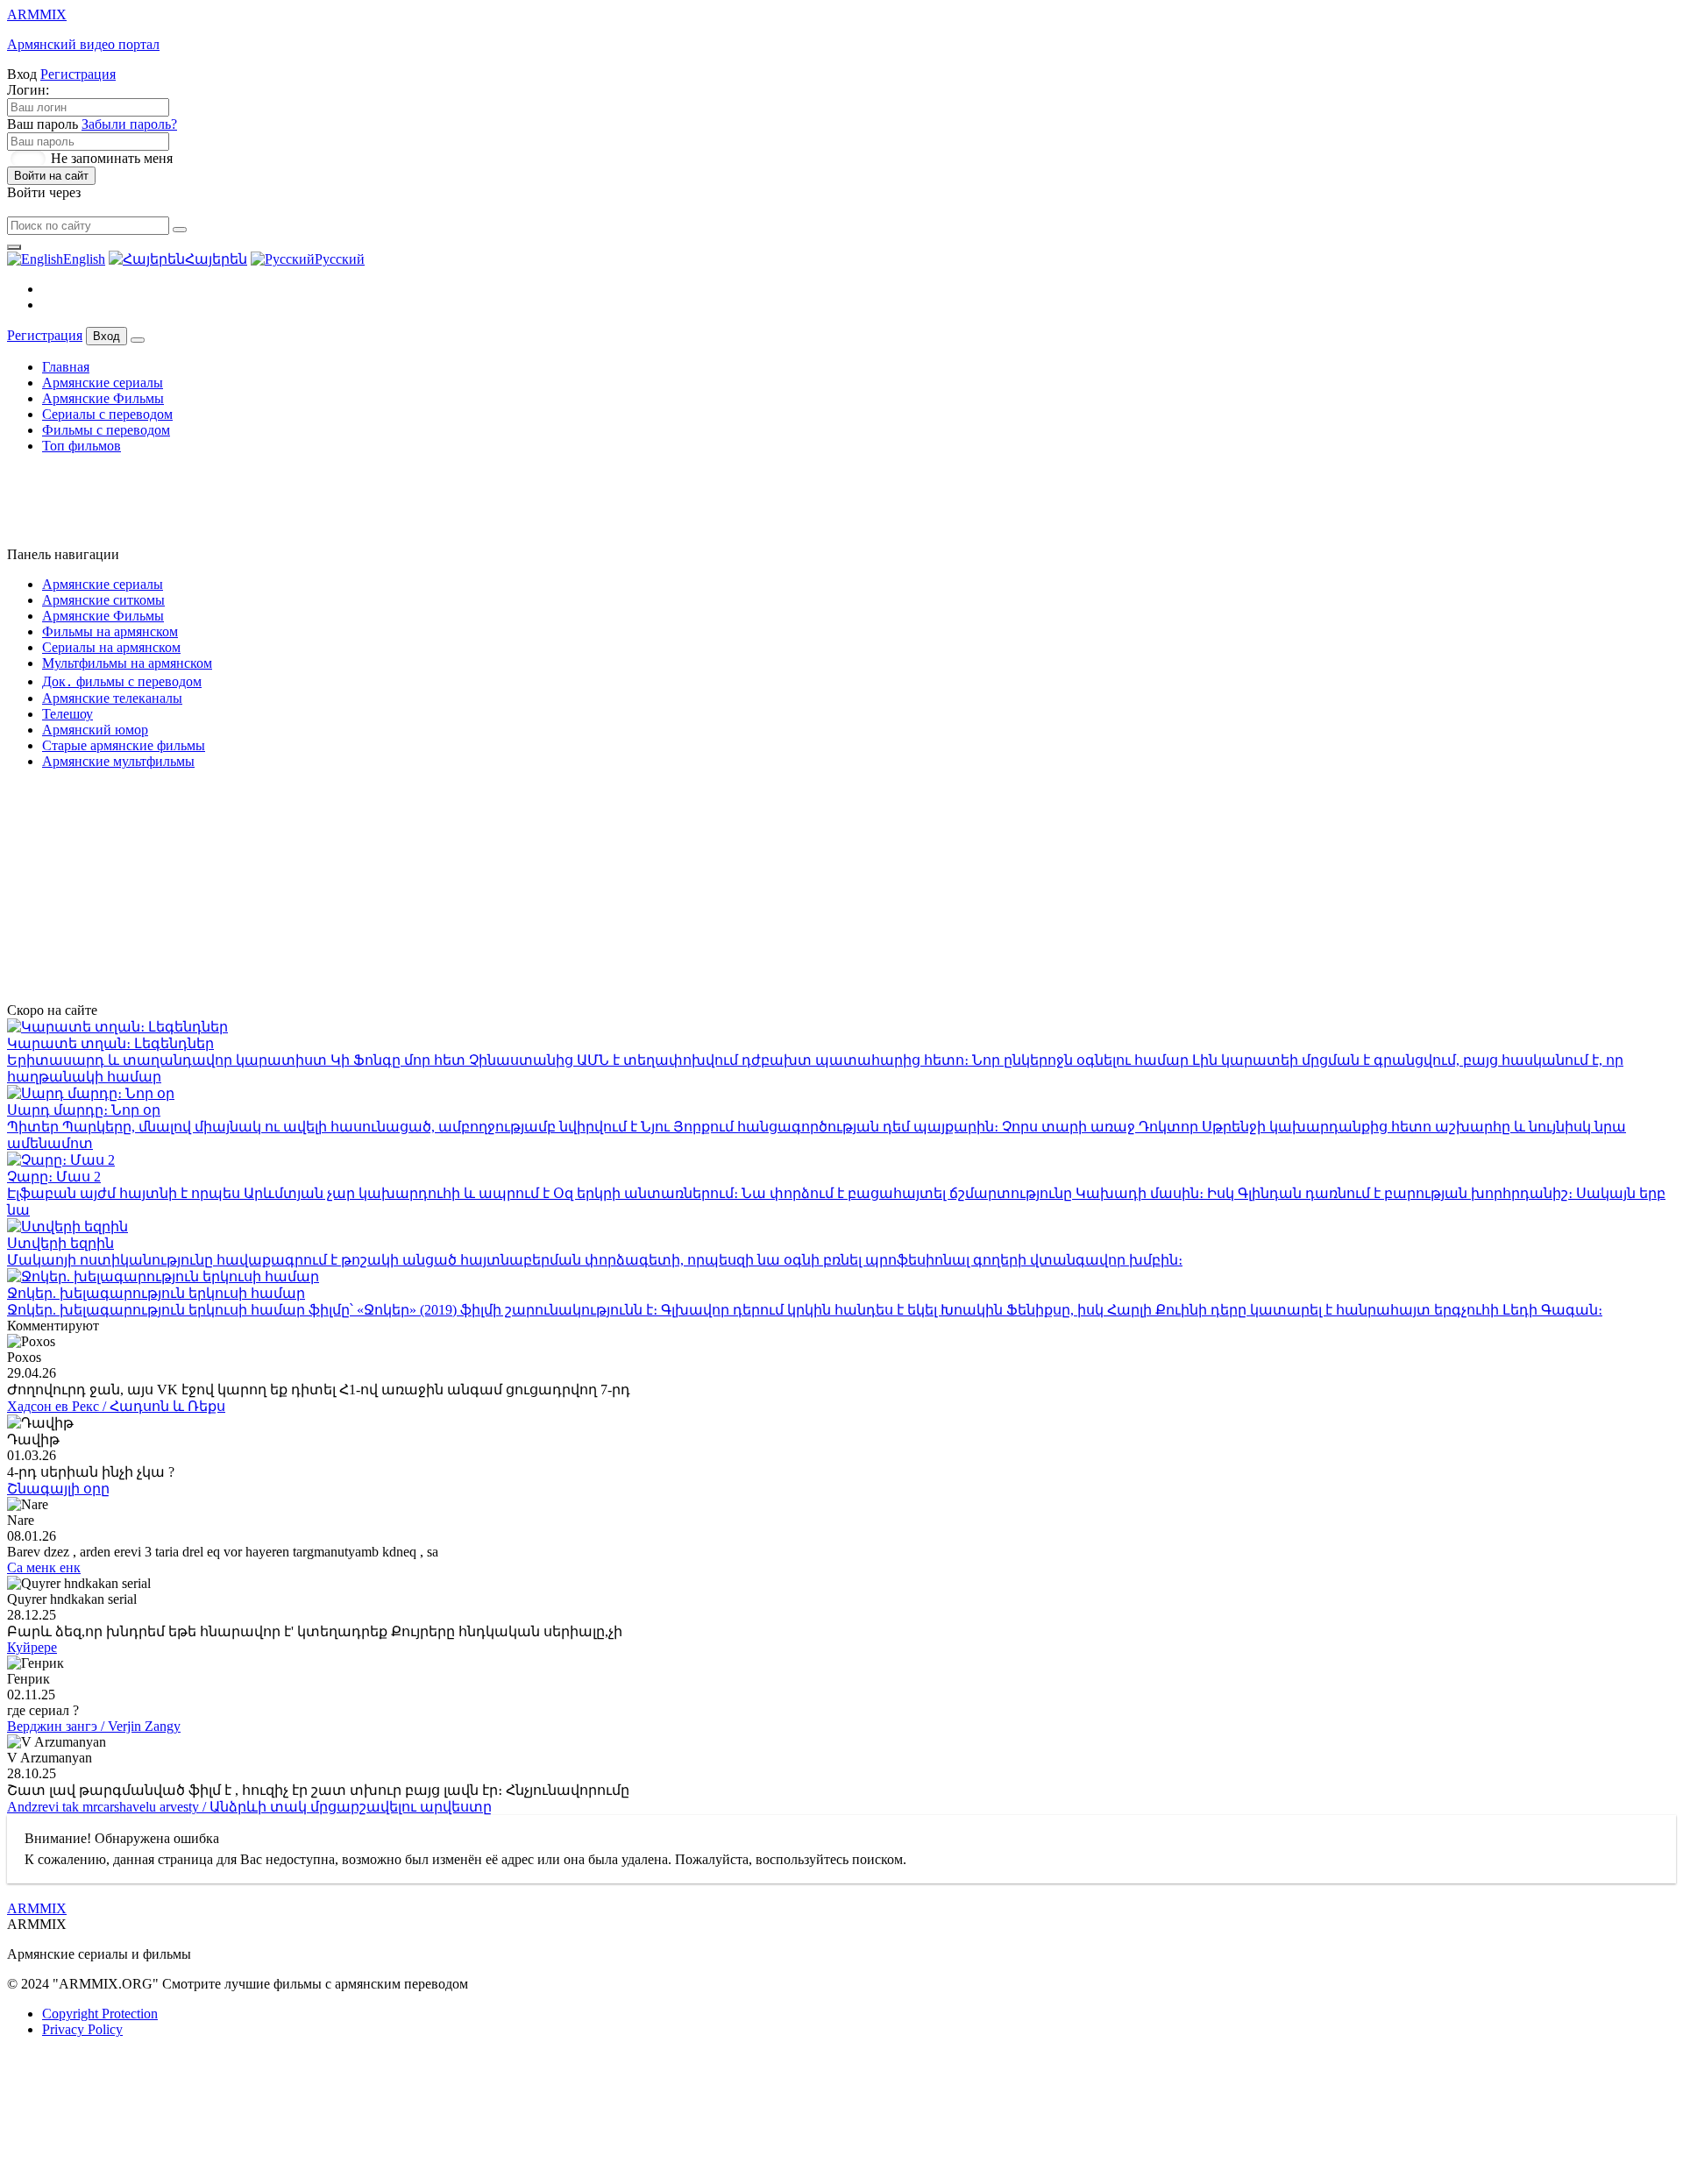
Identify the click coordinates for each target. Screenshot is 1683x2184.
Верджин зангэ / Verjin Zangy (94, 1726)
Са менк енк (44, 1567)
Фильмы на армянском (110, 631)
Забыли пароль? (129, 124)
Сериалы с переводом (107, 414)
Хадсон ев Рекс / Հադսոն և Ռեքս (116, 1406)
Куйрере (32, 1647)
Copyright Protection (100, 2014)
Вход (107, 336)
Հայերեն (216, 259)
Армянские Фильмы (103, 398)
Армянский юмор (95, 730)
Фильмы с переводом (106, 430)
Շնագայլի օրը (58, 1489)
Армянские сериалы (103, 383)
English (84, 259)
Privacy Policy (82, 2029)
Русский (340, 259)
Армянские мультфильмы (118, 761)
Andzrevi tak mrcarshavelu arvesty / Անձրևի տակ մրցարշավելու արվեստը (249, 1807)
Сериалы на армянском (111, 647)
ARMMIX (37, 1908)
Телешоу (67, 714)
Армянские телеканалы (112, 698)
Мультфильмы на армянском (127, 663)
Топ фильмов (82, 446)
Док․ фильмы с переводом (122, 681)
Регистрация (78, 74)
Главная (66, 367)
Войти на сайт (51, 176)
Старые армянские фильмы (124, 745)
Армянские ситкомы (103, 600)
